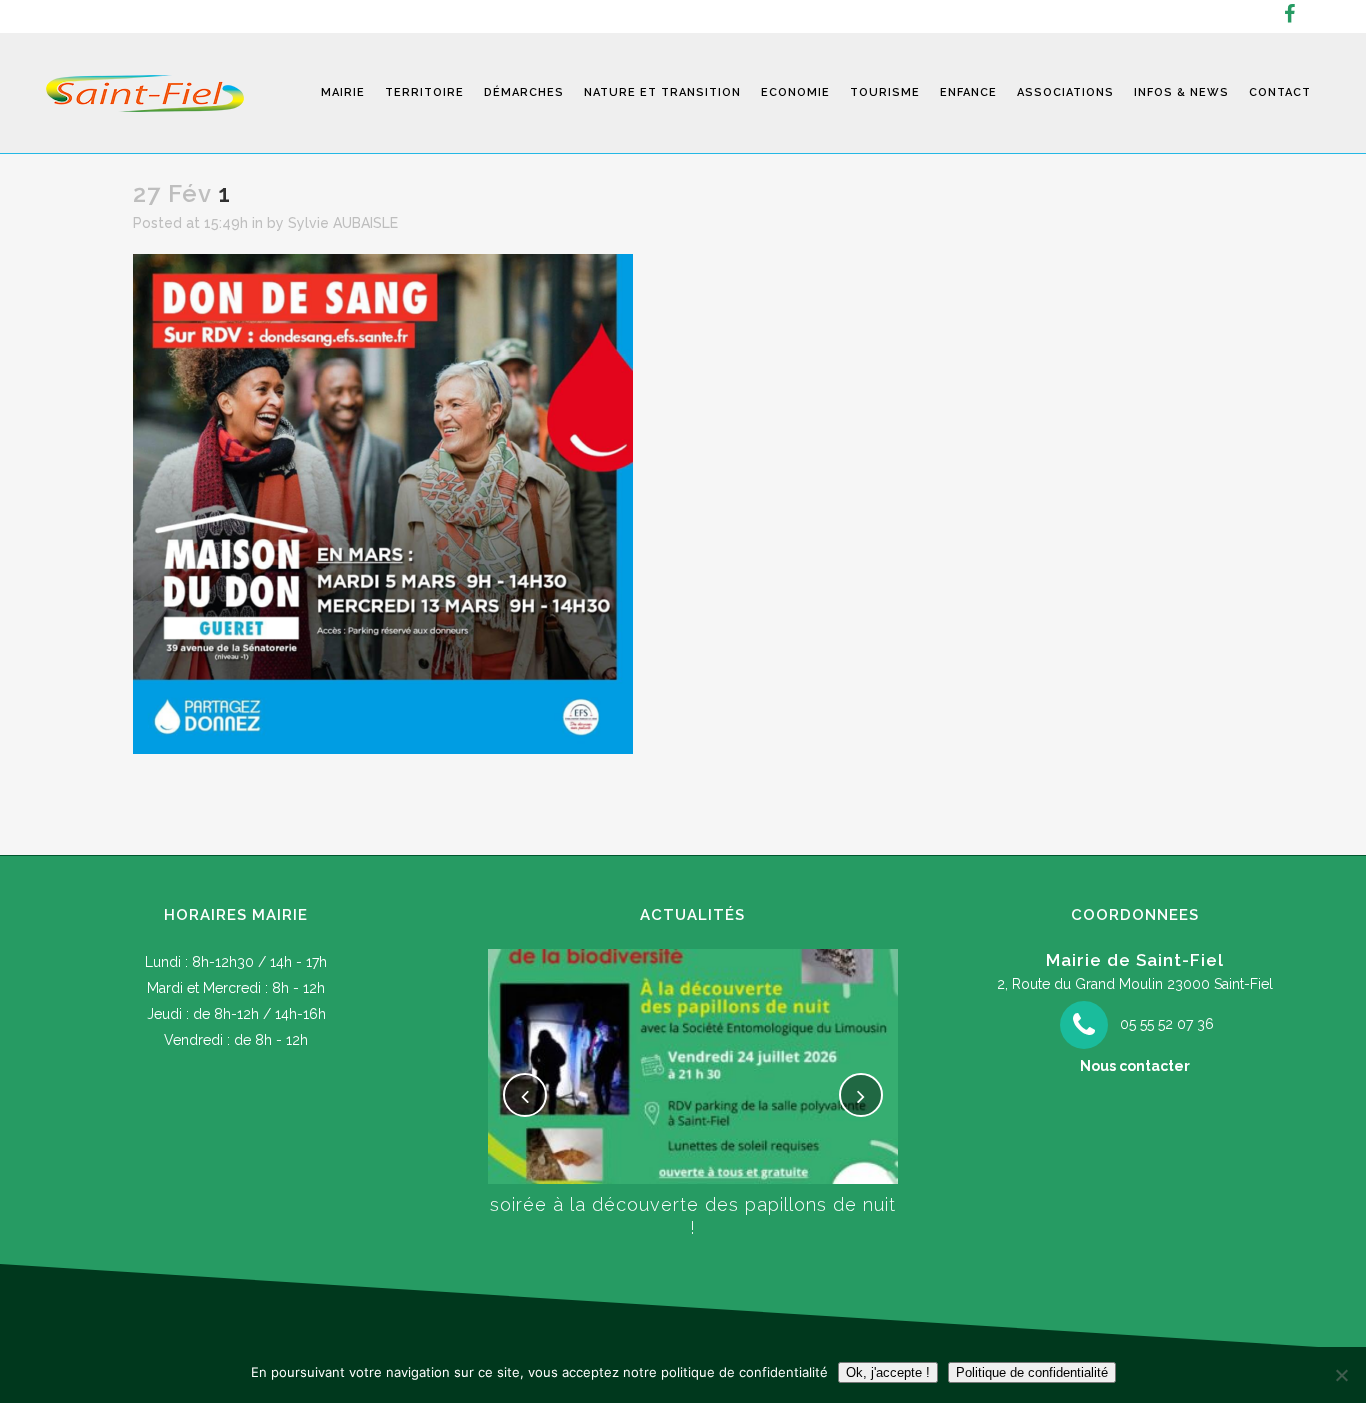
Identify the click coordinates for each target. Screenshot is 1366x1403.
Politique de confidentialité (1032, 1372)
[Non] (1341, 1375)
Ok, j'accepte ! (888, 1372)
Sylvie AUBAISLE (343, 223)
